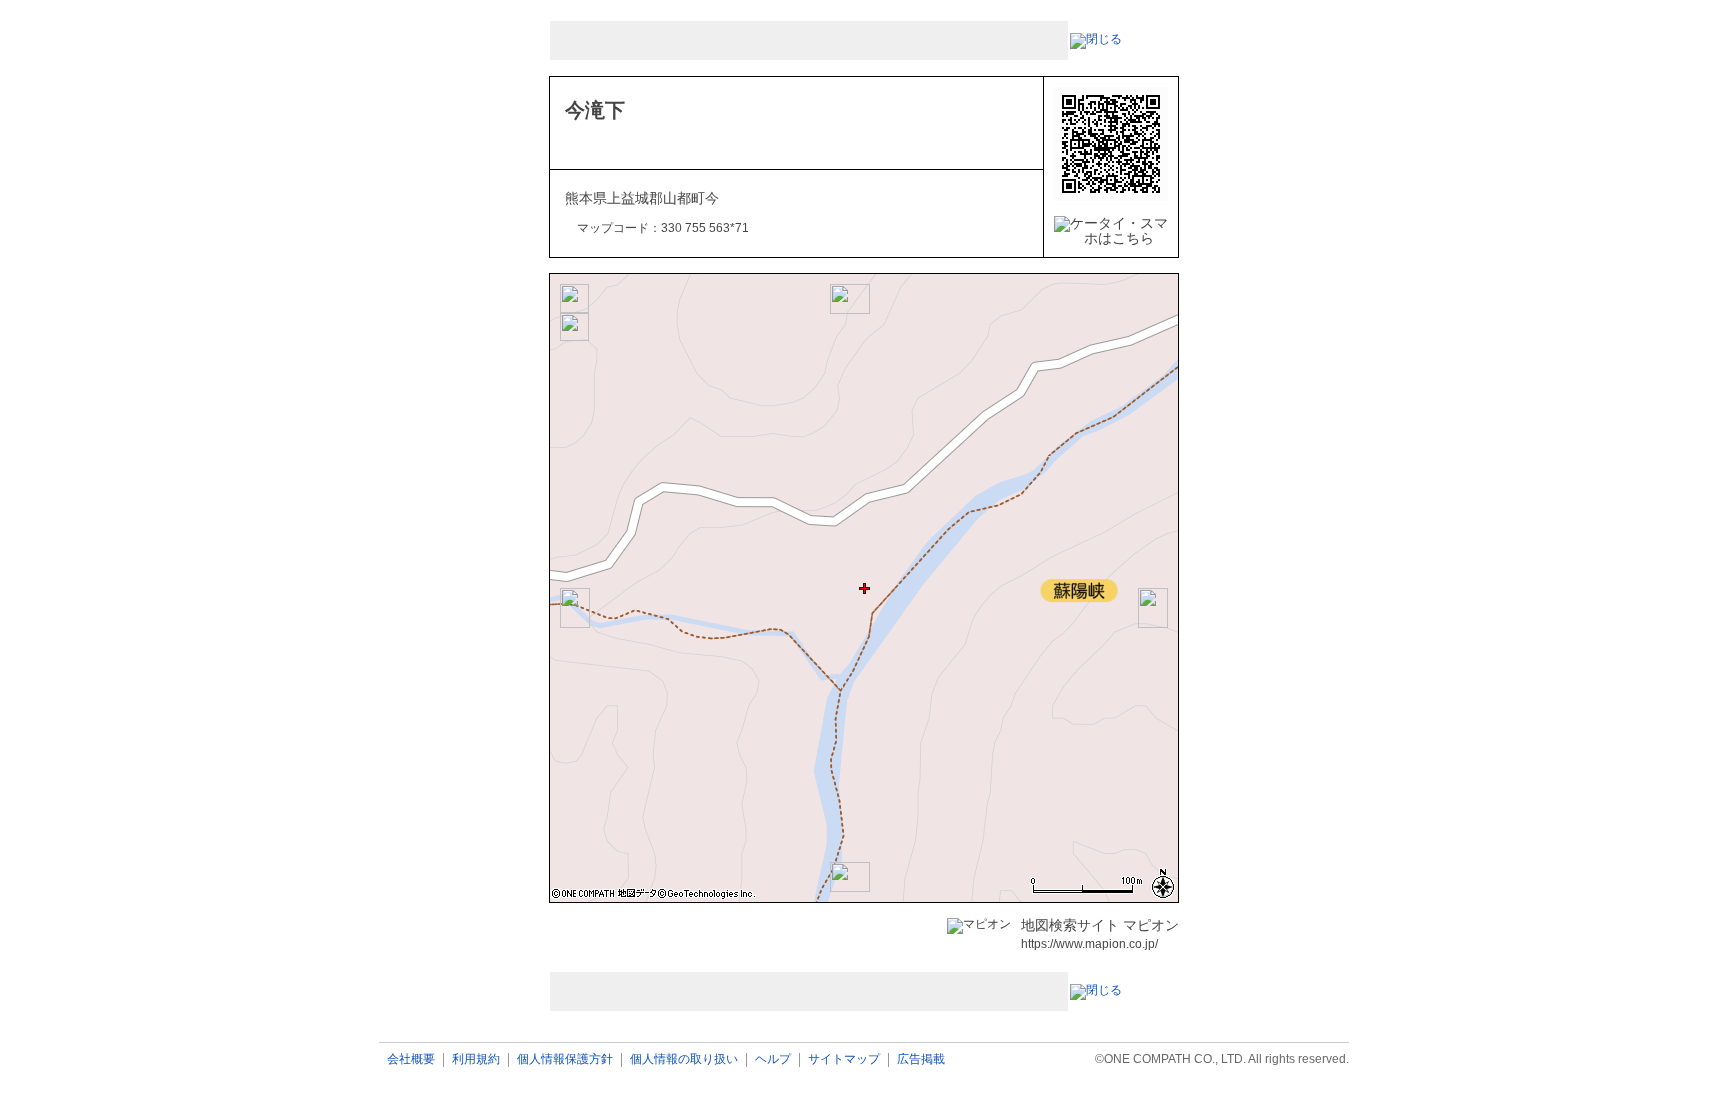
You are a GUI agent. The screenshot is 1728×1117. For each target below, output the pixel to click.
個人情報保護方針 (565, 1059)
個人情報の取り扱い (684, 1059)
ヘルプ (773, 1059)
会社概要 (411, 1059)
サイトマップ (844, 1059)
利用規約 (476, 1059)
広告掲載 (921, 1059)
